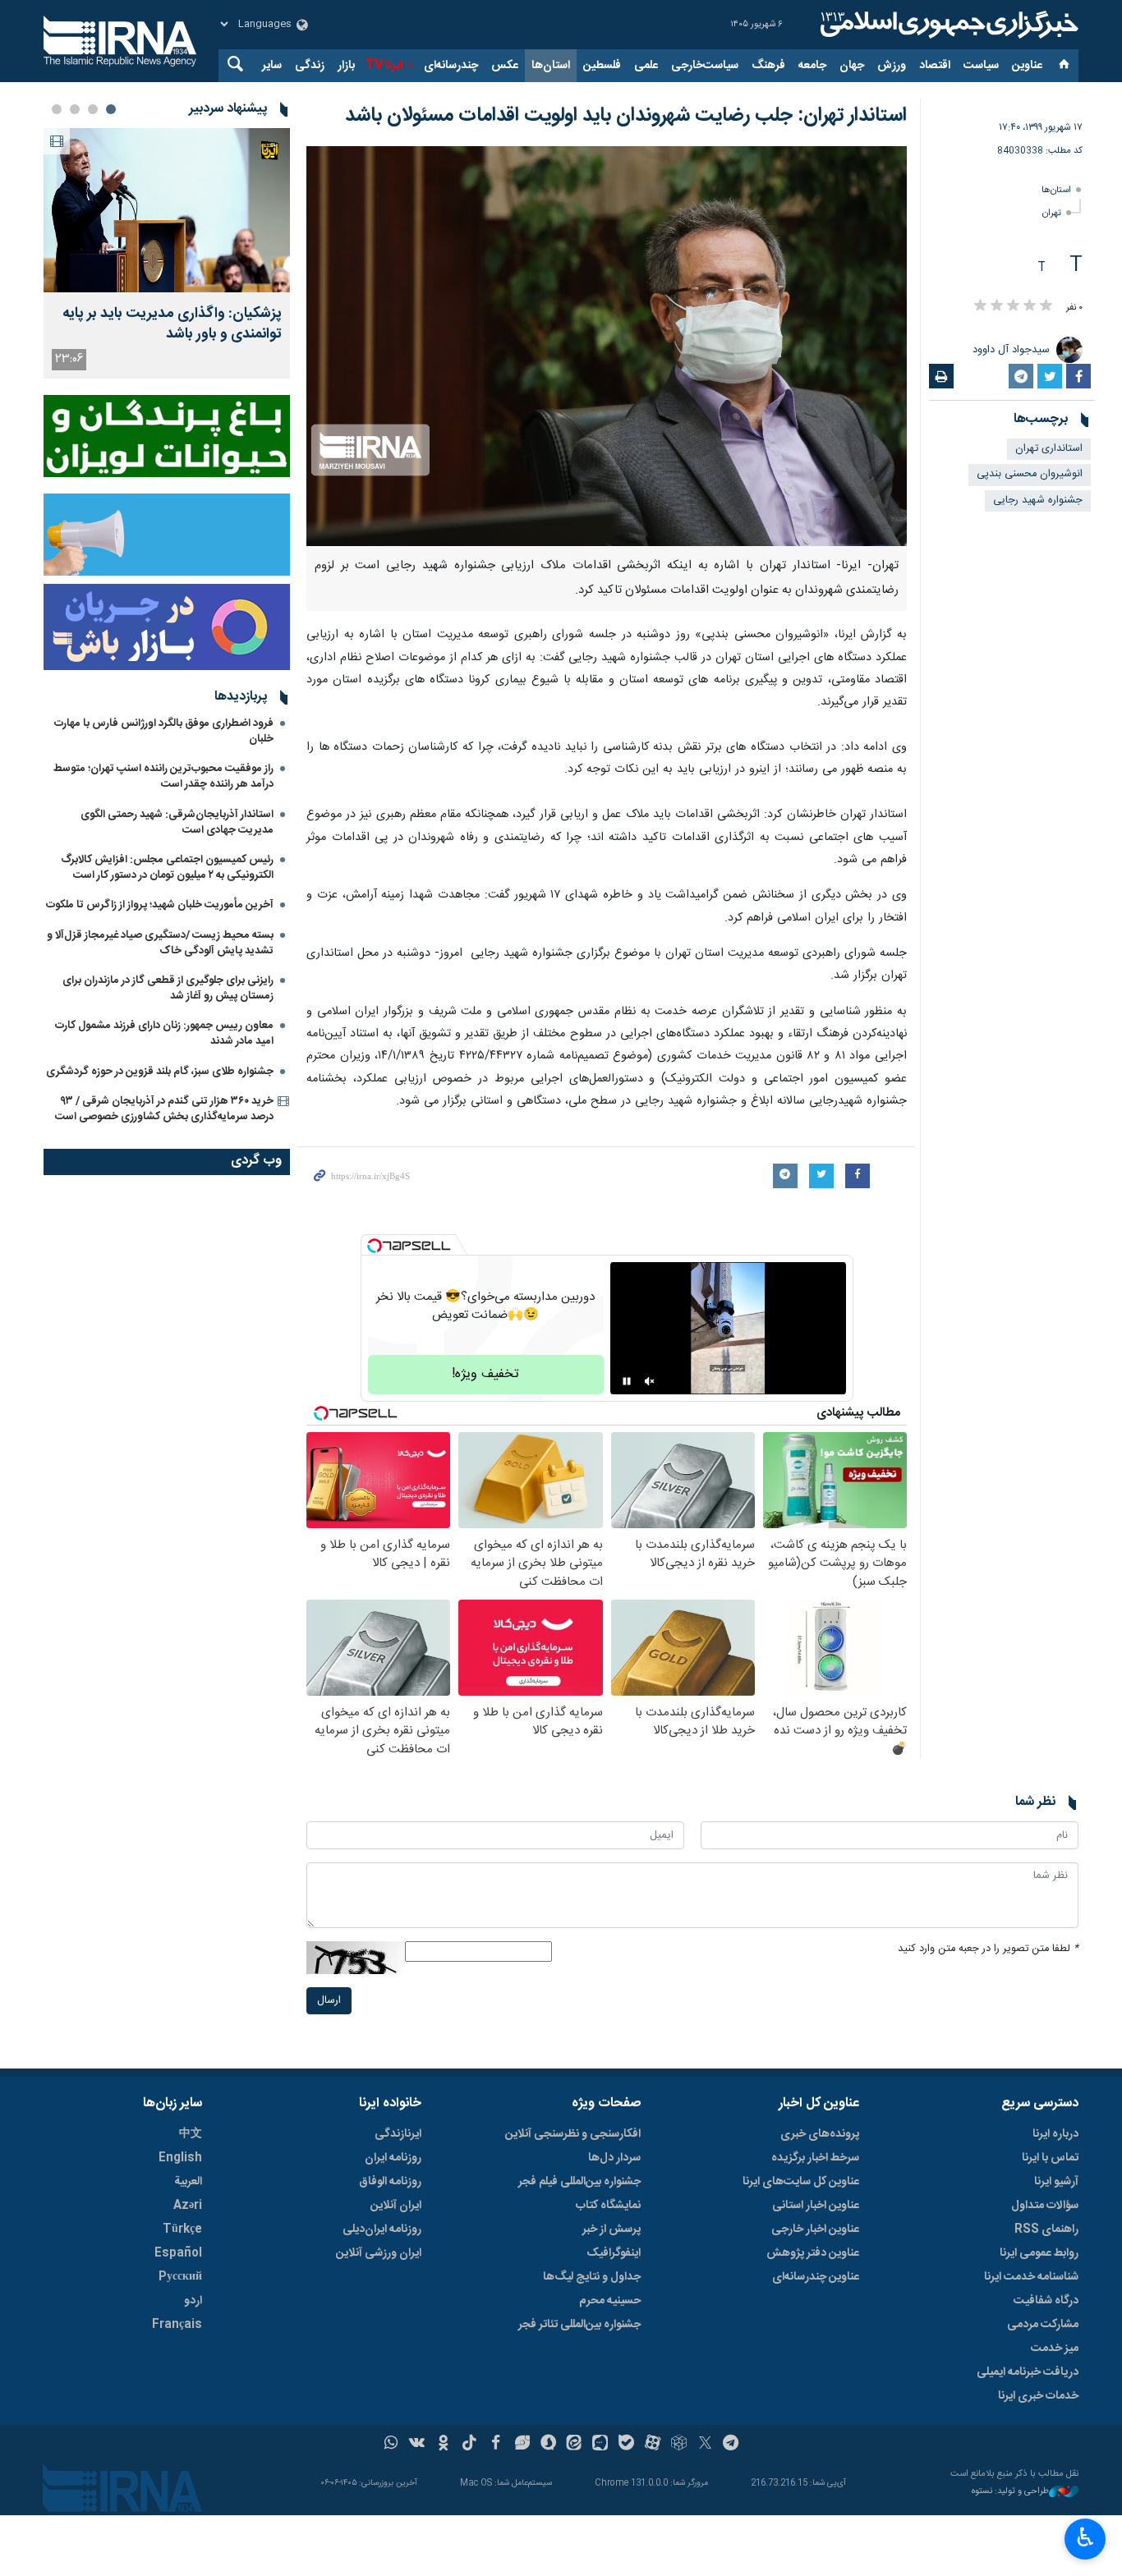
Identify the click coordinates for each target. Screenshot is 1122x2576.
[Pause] (627, 1381)
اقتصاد (935, 66)
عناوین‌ (1027, 66)
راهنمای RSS (1046, 2229)
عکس (505, 66)
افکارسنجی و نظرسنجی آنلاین (573, 2134)
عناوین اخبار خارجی (815, 2229)
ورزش (892, 66)
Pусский (180, 2277)
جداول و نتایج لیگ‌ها (592, 2277)
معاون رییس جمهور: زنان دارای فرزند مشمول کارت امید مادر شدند (164, 1033)
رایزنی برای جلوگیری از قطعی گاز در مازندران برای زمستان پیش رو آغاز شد (168, 988)
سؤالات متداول (1045, 2206)
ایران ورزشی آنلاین (379, 2253)
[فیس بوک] (496, 2445)
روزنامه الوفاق (390, 2182)
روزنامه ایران (393, 2158)
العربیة (188, 2182)
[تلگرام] (731, 2445)
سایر (272, 66)
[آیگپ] (600, 2445)
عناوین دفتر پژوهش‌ (813, 2253)
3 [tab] (75, 109)
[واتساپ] (391, 2445)
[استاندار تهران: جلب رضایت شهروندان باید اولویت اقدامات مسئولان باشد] (607, 346)
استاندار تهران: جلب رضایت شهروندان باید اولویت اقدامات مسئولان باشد (626, 116)
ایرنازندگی (398, 2134)
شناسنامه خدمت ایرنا (1031, 2277)
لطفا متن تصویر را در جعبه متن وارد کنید (988, 1949)
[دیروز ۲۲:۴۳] (167, 210)
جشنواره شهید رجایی (1038, 501)
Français (177, 2325)
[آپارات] (653, 2445)
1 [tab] (111, 109)
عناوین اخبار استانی (816, 2206)
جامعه (812, 66)
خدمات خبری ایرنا (1038, 2396)
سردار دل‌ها (614, 2158)
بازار (346, 66)
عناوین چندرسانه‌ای (816, 2277)
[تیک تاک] (469, 2445)
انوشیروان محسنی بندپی (1030, 474)
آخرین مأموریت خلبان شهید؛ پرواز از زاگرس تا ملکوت (160, 905)
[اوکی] (443, 2445)
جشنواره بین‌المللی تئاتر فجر (579, 2325)
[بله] (626, 2445)
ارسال (329, 2001)
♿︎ (1085, 2537)
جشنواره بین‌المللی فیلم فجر (579, 2182)
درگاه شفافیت (1046, 2301)
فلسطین (602, 66)
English (180, 2158)
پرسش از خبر (612, 2229)
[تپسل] (375, 1246)
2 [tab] (93, 109)
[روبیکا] (679, 2445)
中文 (191, 2134)
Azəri (188, 2206)
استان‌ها (551, 66)
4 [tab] (57, 109)
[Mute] (650, 1381)
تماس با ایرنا (1050, 2158)
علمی (646, 66)
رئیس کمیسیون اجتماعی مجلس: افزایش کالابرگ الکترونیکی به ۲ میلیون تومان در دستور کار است (167, 868)
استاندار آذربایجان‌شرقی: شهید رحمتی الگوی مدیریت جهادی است (177, 822)
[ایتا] (575, 2445)
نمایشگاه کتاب (608, 2206)
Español (178, 2253)
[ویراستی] (522, 2445)
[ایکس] (705, 2445)
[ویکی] (417, 2445)
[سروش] (548, 2445)
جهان (852, 66)
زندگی (310, 66)
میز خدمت (1055, 2349)
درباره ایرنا (1055, 2134)
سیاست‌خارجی (705, 66)
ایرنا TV (384, 66)
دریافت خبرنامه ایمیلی (1028, 2372)
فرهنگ (768, 66)
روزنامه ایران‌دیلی (382, 2229)
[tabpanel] (167, 253)
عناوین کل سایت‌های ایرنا (801, 2182)
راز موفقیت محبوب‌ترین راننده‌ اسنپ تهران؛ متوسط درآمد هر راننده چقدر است (163, 776)
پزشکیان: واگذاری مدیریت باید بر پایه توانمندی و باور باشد (172, 324)
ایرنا (947, 25)
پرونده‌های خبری (820, 2134)
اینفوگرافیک (614, 2253)
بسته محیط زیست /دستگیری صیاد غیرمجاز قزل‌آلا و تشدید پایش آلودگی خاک (160, 943)
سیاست (981, 66)
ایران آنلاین (396, 2206)
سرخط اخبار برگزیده (815, 2158)
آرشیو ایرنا (1056, 2182)
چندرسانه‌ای (451, 66)
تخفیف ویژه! (485, 1374)
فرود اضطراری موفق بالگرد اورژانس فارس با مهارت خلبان (164, 731)
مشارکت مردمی (1043, 2325)
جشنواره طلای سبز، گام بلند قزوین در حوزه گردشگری (160, 1072)
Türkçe (182, 2229)
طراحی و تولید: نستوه (1010, 2492)
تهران (1052, 213)
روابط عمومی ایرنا (1039, 2253)
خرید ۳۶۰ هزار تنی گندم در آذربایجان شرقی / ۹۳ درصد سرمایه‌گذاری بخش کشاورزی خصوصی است (164, 1109)
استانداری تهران (1049, 449)
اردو (193, 2301)
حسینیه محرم (610, 2301)
